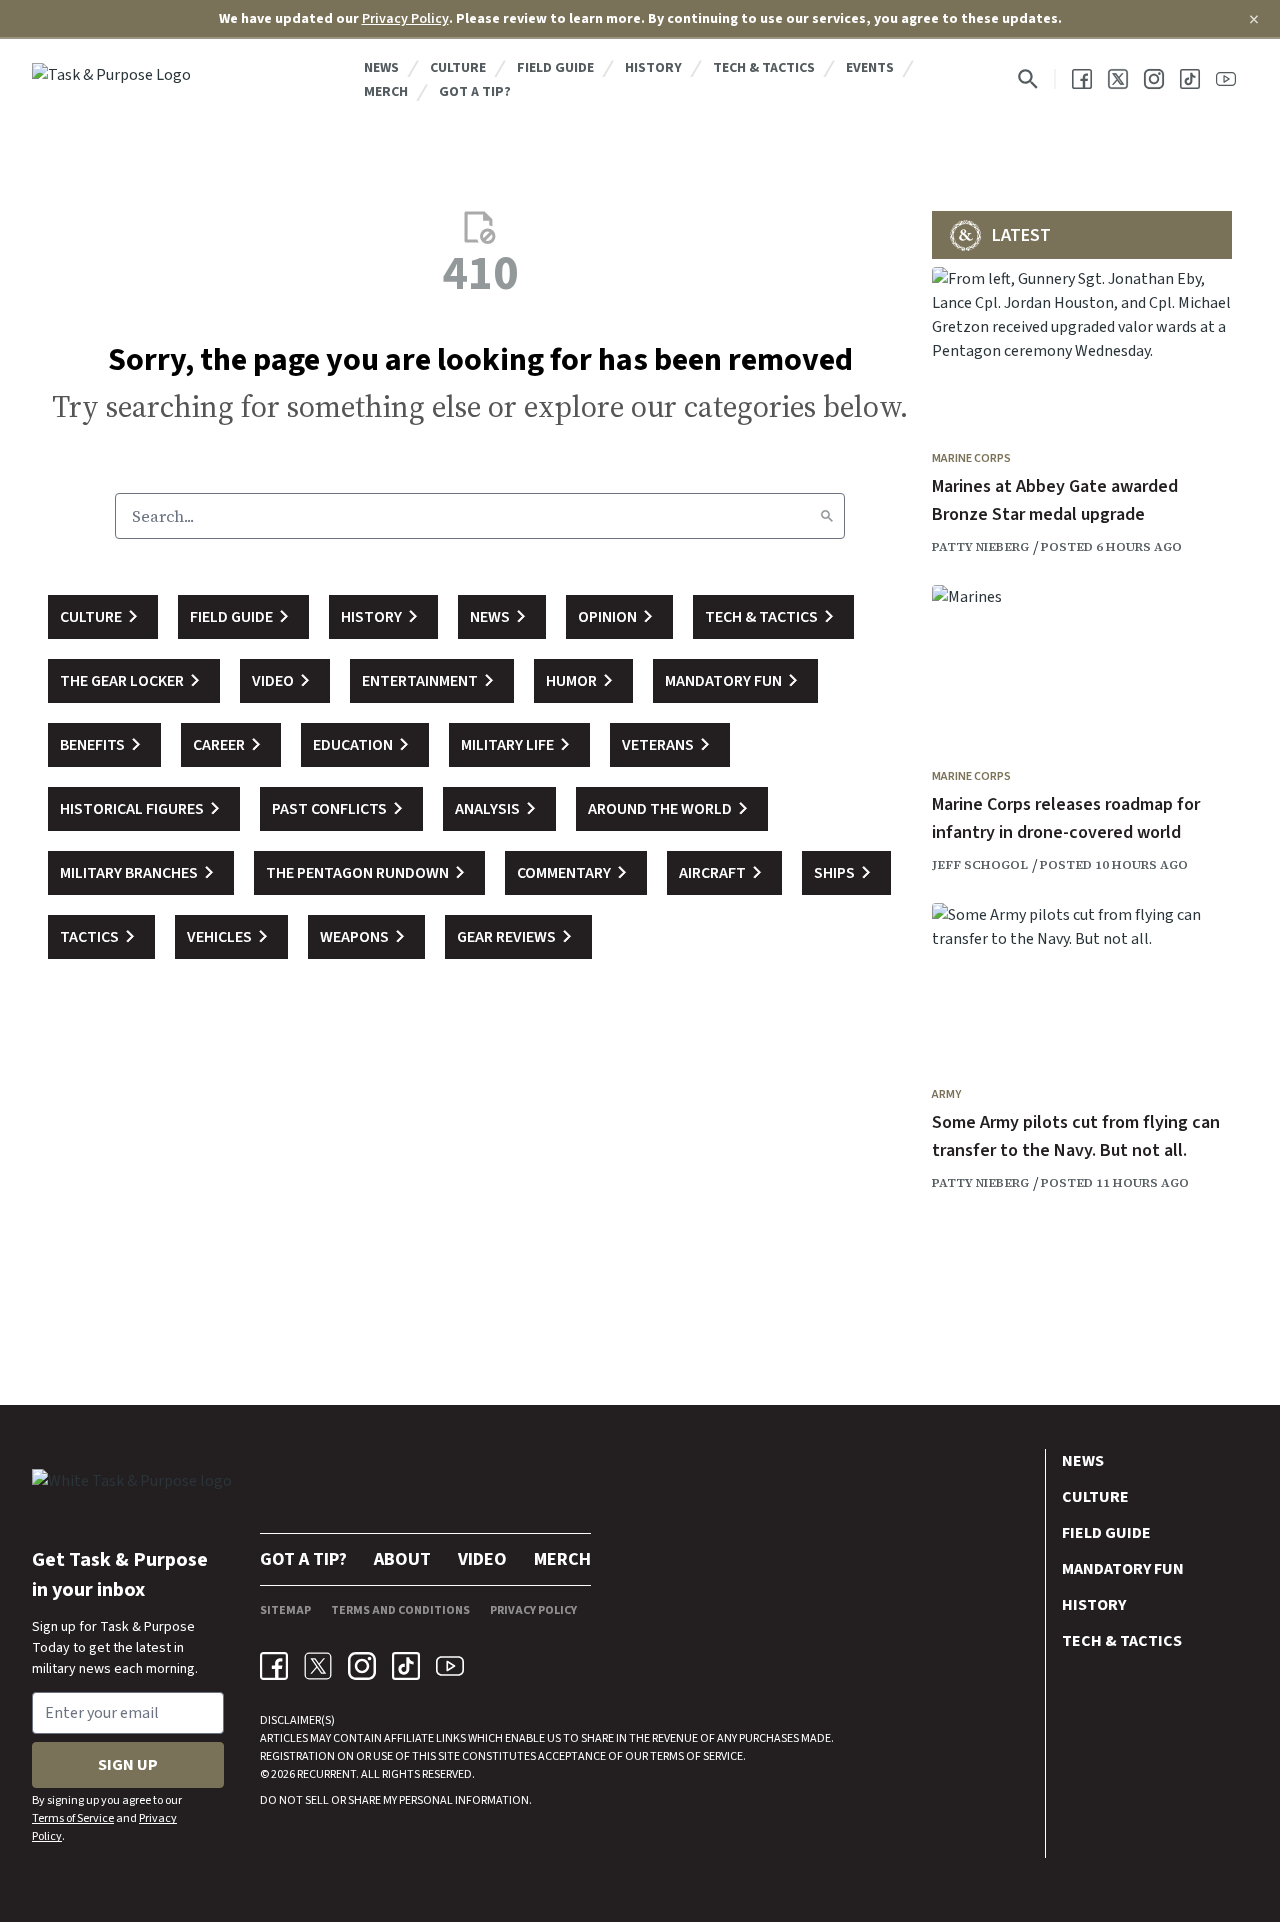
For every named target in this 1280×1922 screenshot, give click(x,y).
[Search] (827, 516)
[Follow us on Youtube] (1226, 79)
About (402, 1559)
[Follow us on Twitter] (1118, 79)
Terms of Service (73, 1818)
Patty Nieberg (980, 547)
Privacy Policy (405, 19)
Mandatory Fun (1123, 1569)
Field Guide (555, 68)
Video (482, 1559)
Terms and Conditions (400, 1610)
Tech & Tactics (764, 68)
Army (946, 1094)
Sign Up (128, 1765)
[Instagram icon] (362, 1666)
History (653, 68)
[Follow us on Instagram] (1154, 79)
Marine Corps (971, 458)
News (381, 68)
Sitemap (285, 1610)
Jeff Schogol (980, 865)
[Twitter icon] (318, 1666)
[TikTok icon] (406, 1666)
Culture (458, 68)
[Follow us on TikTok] (1190, 79)
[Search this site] (1028, 79)
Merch (386, 92)
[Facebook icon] (274, 1666)
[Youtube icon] (450, 1666)
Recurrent (325, 1774)
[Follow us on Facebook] (1082, 79)
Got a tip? (475, 92)
